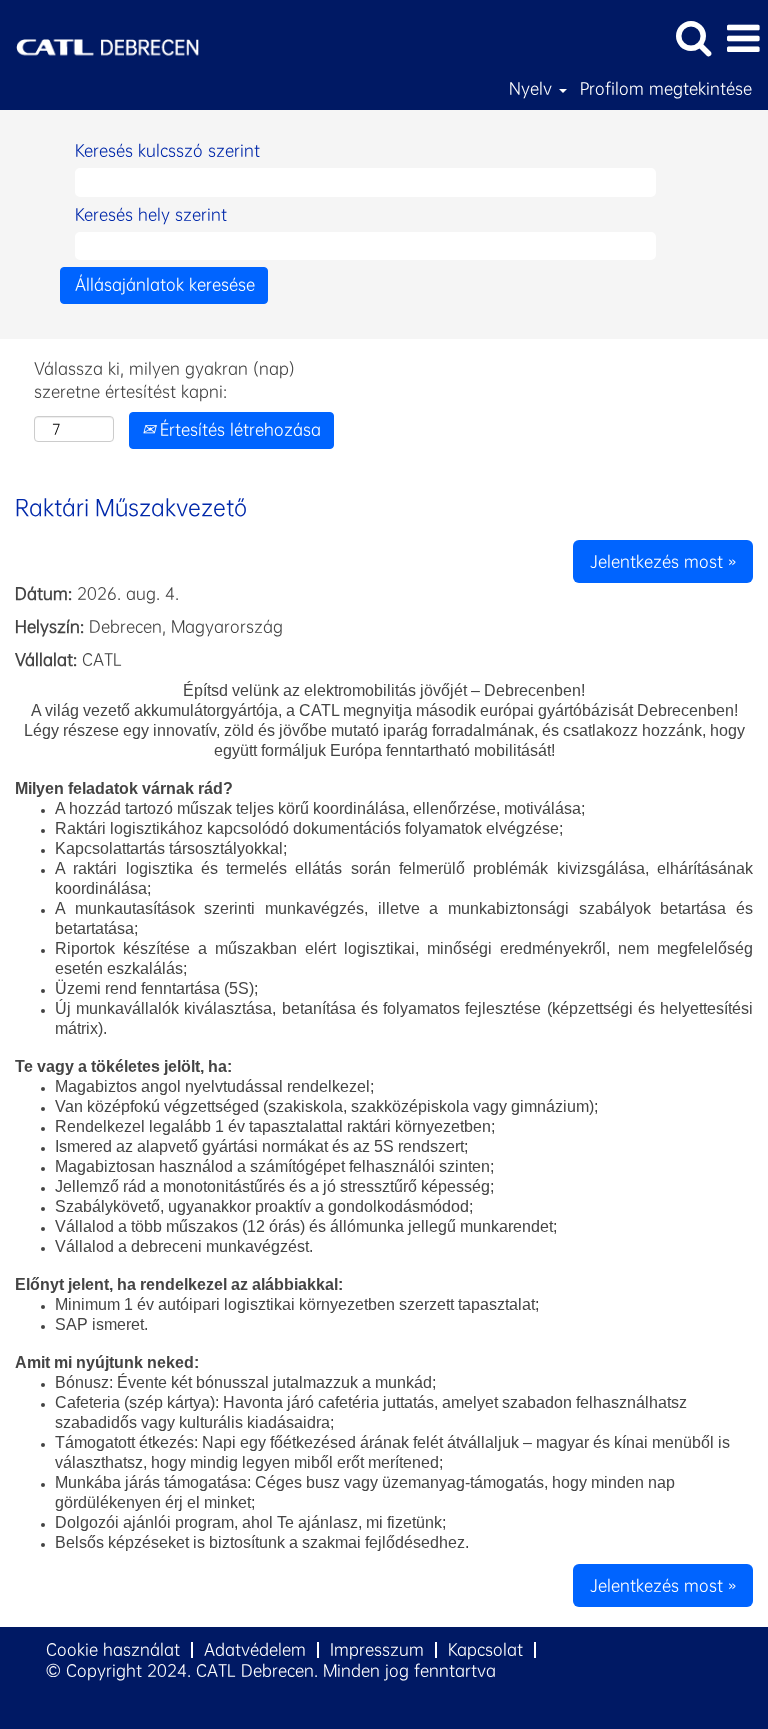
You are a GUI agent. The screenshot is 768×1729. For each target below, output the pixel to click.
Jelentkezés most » (663, 561)
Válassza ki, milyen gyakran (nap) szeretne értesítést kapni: (164, 380)
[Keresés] (693, 38)
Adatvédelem (255, 1649)
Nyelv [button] (533, 89)
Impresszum (377, 1649)
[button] (743, 39)
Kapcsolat (485, 1649)
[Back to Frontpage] (100, 36)
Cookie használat (113, 1649)
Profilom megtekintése (666, 89)
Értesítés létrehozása (238, 429)
